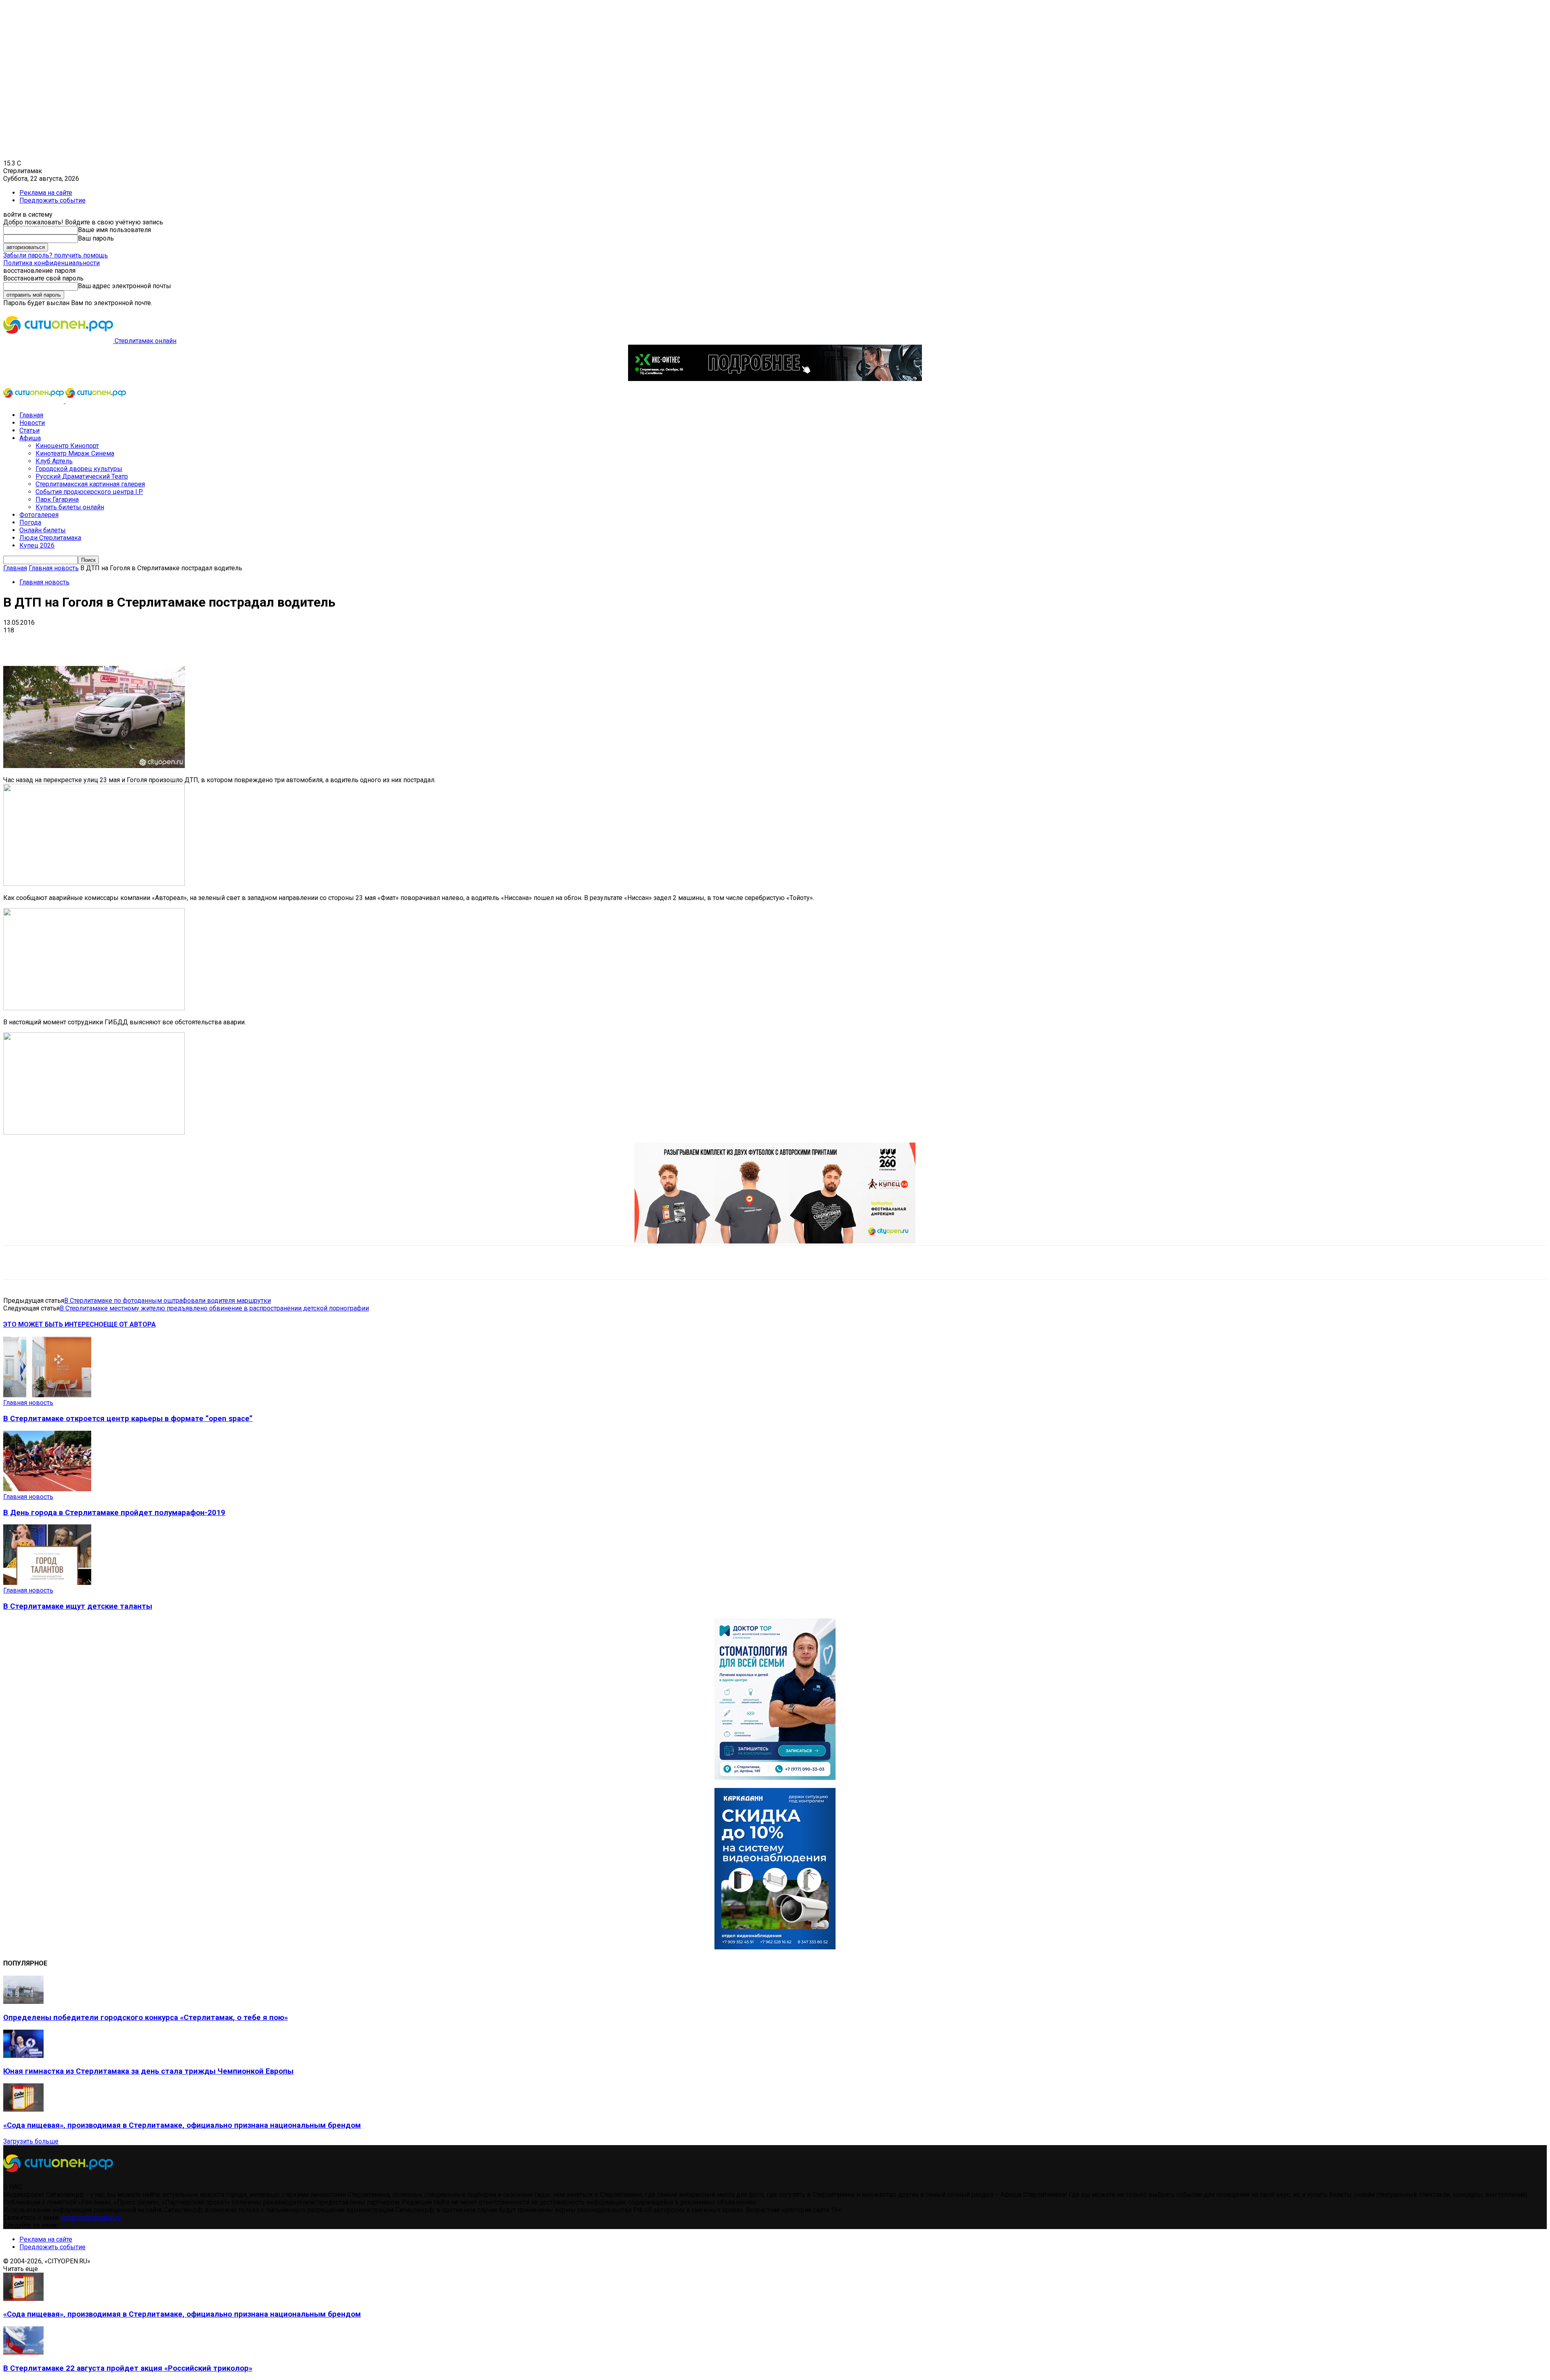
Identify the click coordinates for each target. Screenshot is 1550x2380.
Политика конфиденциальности (51, 263)
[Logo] (34, 401)
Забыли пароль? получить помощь (56, 255)
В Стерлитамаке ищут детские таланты (78, 1606)
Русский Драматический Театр (82, 476)
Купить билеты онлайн (70, 507)
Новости (32, 423)
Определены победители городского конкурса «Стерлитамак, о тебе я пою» (146, 2018)
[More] (254, 643)
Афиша (30, 438)
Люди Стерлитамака (50, 538)
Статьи (29, 430)
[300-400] (775, 1778)
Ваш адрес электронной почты (125, 286)
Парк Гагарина (57, 499)
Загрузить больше (31, 2141)
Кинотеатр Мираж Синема (75, 453)
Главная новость (54, 568)
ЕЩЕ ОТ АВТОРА (130, 1324)
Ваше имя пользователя (114, 230)
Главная (31, 415)
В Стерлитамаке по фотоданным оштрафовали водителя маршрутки (168, 1301)
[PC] (775, 379)
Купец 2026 (37, 545)
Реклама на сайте (46, 193)
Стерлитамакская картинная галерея (90, 484)
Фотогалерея (39, 515)
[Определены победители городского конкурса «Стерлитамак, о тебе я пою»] (23, 2002)
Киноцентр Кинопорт (67, 446)
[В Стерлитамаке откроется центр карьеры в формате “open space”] (47, 1395)
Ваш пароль (96, 238)
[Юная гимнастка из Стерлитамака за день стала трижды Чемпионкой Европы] (23, 2056)
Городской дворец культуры (79, 469)
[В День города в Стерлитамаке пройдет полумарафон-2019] (47, 1489)
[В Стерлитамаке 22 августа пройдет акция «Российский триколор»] (23, 2352)
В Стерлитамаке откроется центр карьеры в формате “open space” (128, 1419)
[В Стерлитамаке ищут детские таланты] (47, 1583)
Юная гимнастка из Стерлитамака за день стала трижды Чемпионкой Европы (148, 2071)
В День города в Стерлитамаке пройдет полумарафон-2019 (114, 1513)
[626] (775, 1241)
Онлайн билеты (43, 530)
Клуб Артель (54, 461)
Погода (30, 522)
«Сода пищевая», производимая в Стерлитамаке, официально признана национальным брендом (182, 2125)
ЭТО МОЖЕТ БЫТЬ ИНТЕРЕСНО (53, 1324)
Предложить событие (52, 200)
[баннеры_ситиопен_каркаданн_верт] (775, 1947)
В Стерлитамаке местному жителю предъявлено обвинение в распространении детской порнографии (214, 1308)
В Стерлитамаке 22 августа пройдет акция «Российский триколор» (128, 2368)
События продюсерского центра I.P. (89, 492)
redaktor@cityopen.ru (91, 2218)
